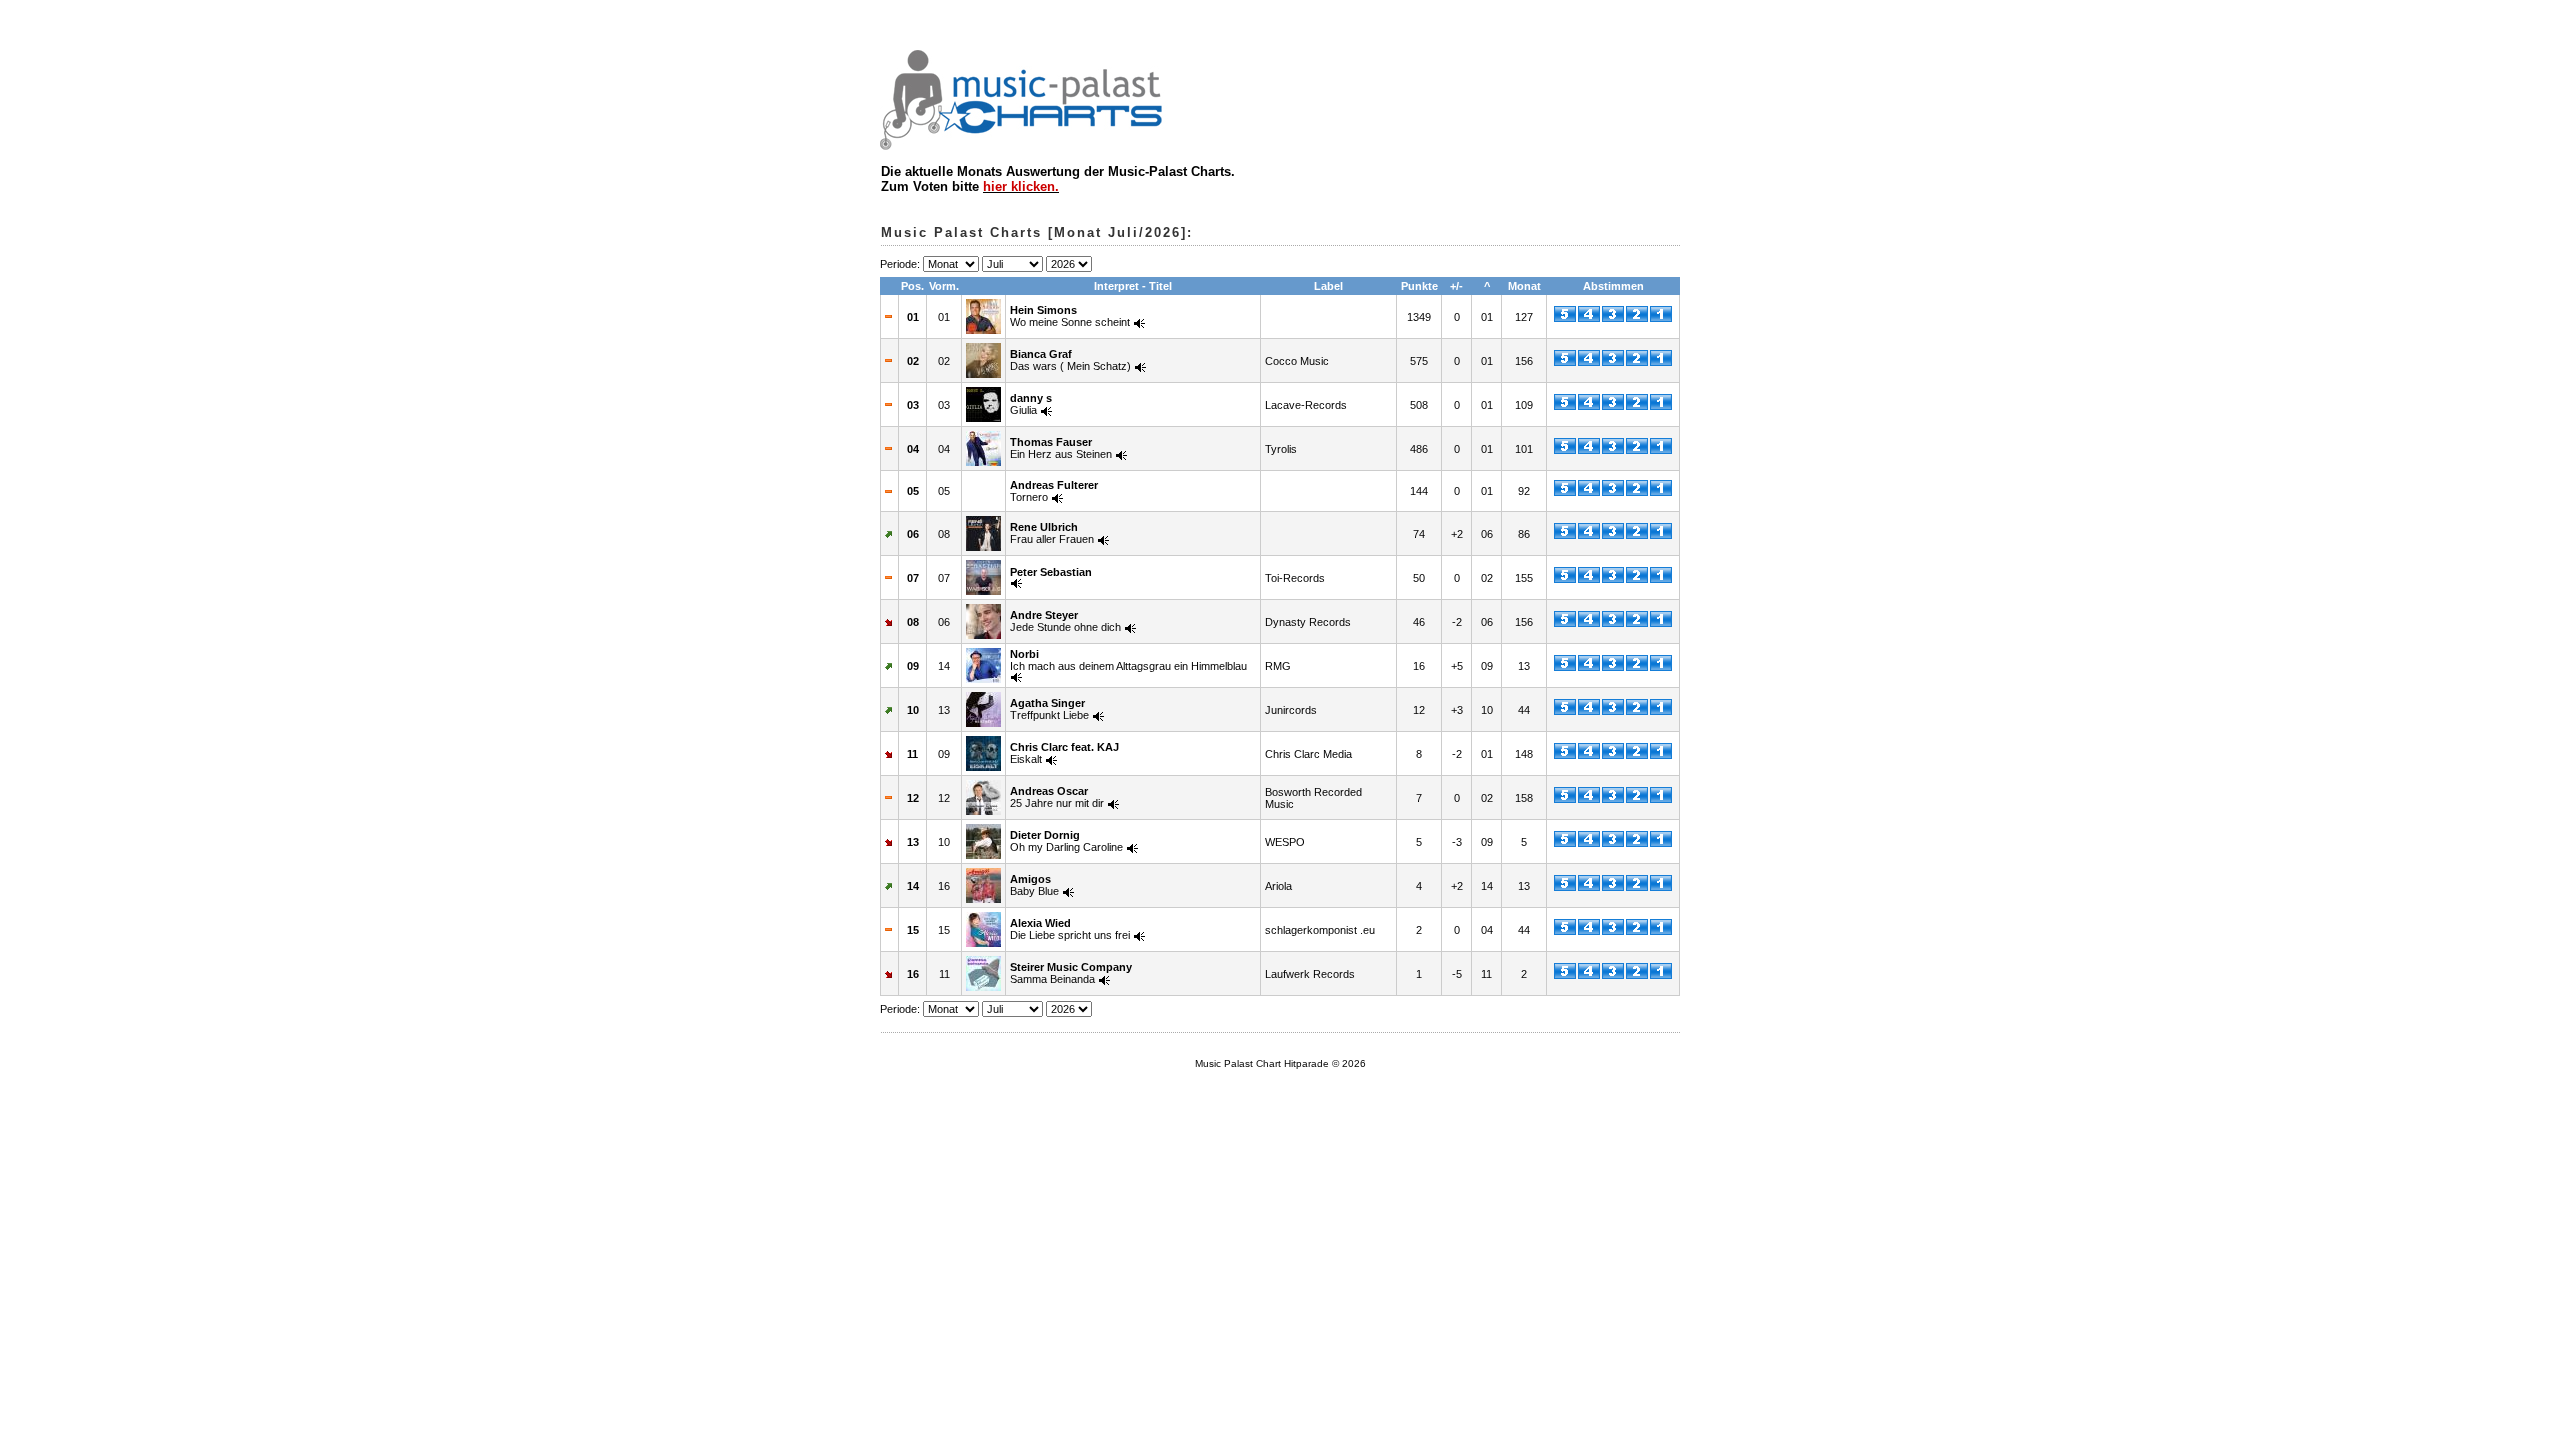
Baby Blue (1034, 885)
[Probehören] (1139, 322)
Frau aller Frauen (1052, 533)
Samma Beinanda (1071, 973)
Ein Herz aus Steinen (1061, 448)
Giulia (1031, 404)
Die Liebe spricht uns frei (1070, 929)
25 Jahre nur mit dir (1057, 797)
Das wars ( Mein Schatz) (1070, 360)
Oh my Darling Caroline (1066, 841)
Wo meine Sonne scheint (1070, 316)
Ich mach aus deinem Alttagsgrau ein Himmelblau (1128, 660)
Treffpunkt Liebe (1049, 709)
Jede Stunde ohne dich (1065, 621)
